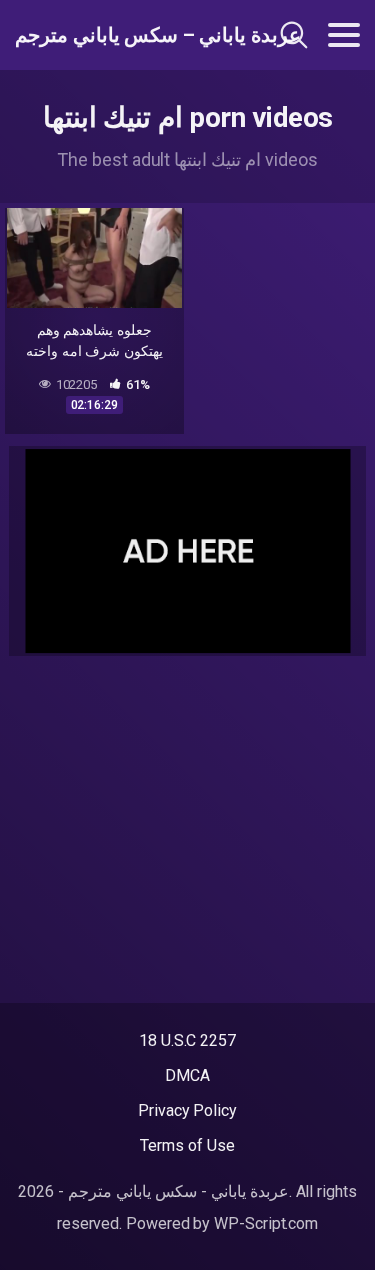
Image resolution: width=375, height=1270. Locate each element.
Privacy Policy (187, 1110)
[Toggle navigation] (344, 35)
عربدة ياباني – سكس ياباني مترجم (118, 35)
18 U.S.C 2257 (187, 1040)
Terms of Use (187, 1145)
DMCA (187, 1075)
